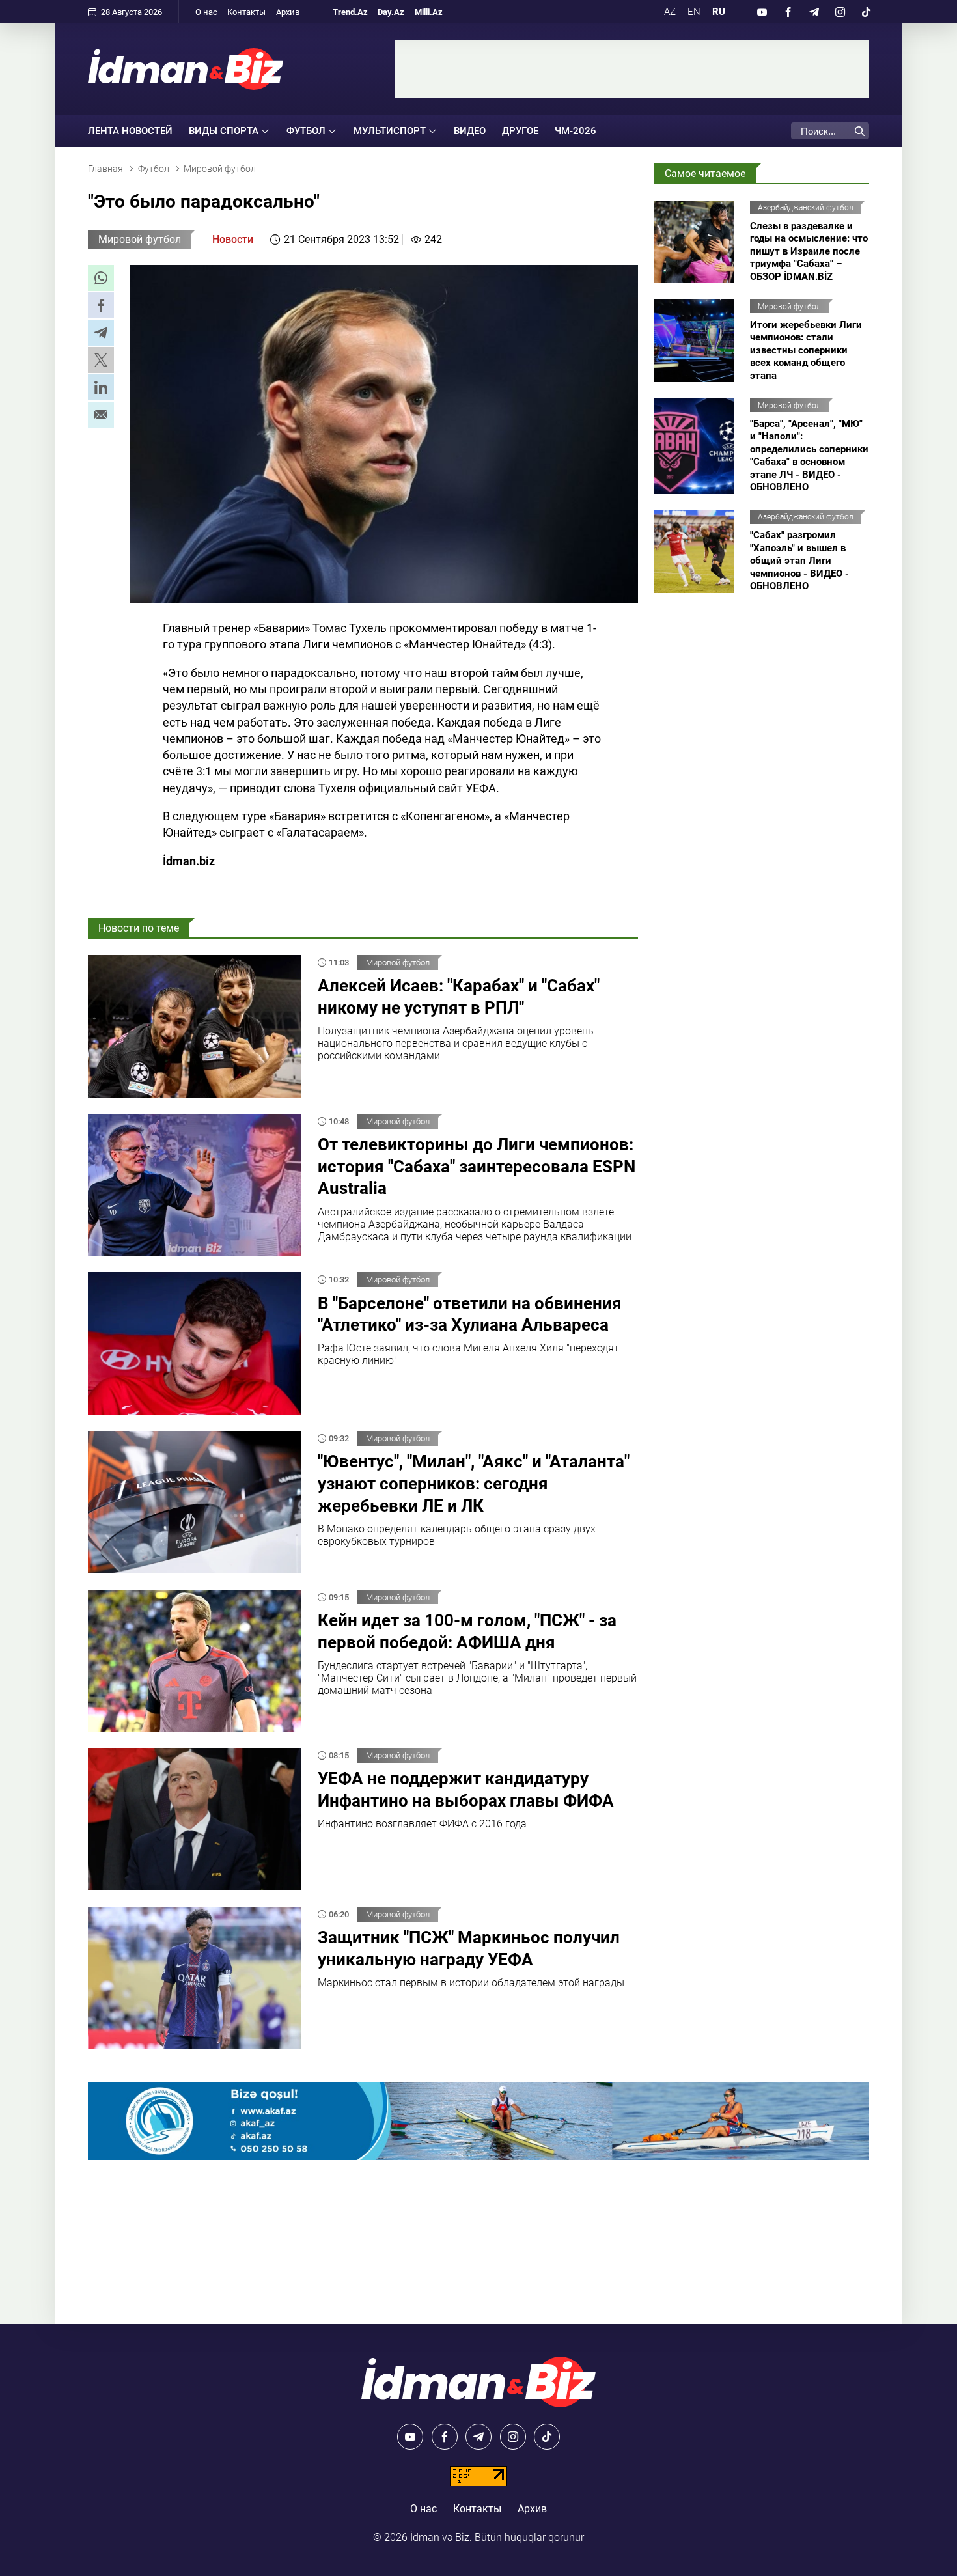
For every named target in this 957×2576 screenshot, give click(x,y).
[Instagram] (840, 12)
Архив (288, 12)
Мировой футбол (140, 239)
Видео (470, 131)
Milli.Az (429, 12)
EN (694, 12)
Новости (233, 239)
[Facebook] (788, 12)
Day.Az (391, 12)
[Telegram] (814, 12)
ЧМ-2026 (576, 131)
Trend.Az (350, 12)
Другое (520, 131)
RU (719, 12)
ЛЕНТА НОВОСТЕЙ (130, 131)
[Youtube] (762, 12)
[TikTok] (866, 12)
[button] (101, 278)
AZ (670, 12)
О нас (206, 12)
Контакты (246, 12)
